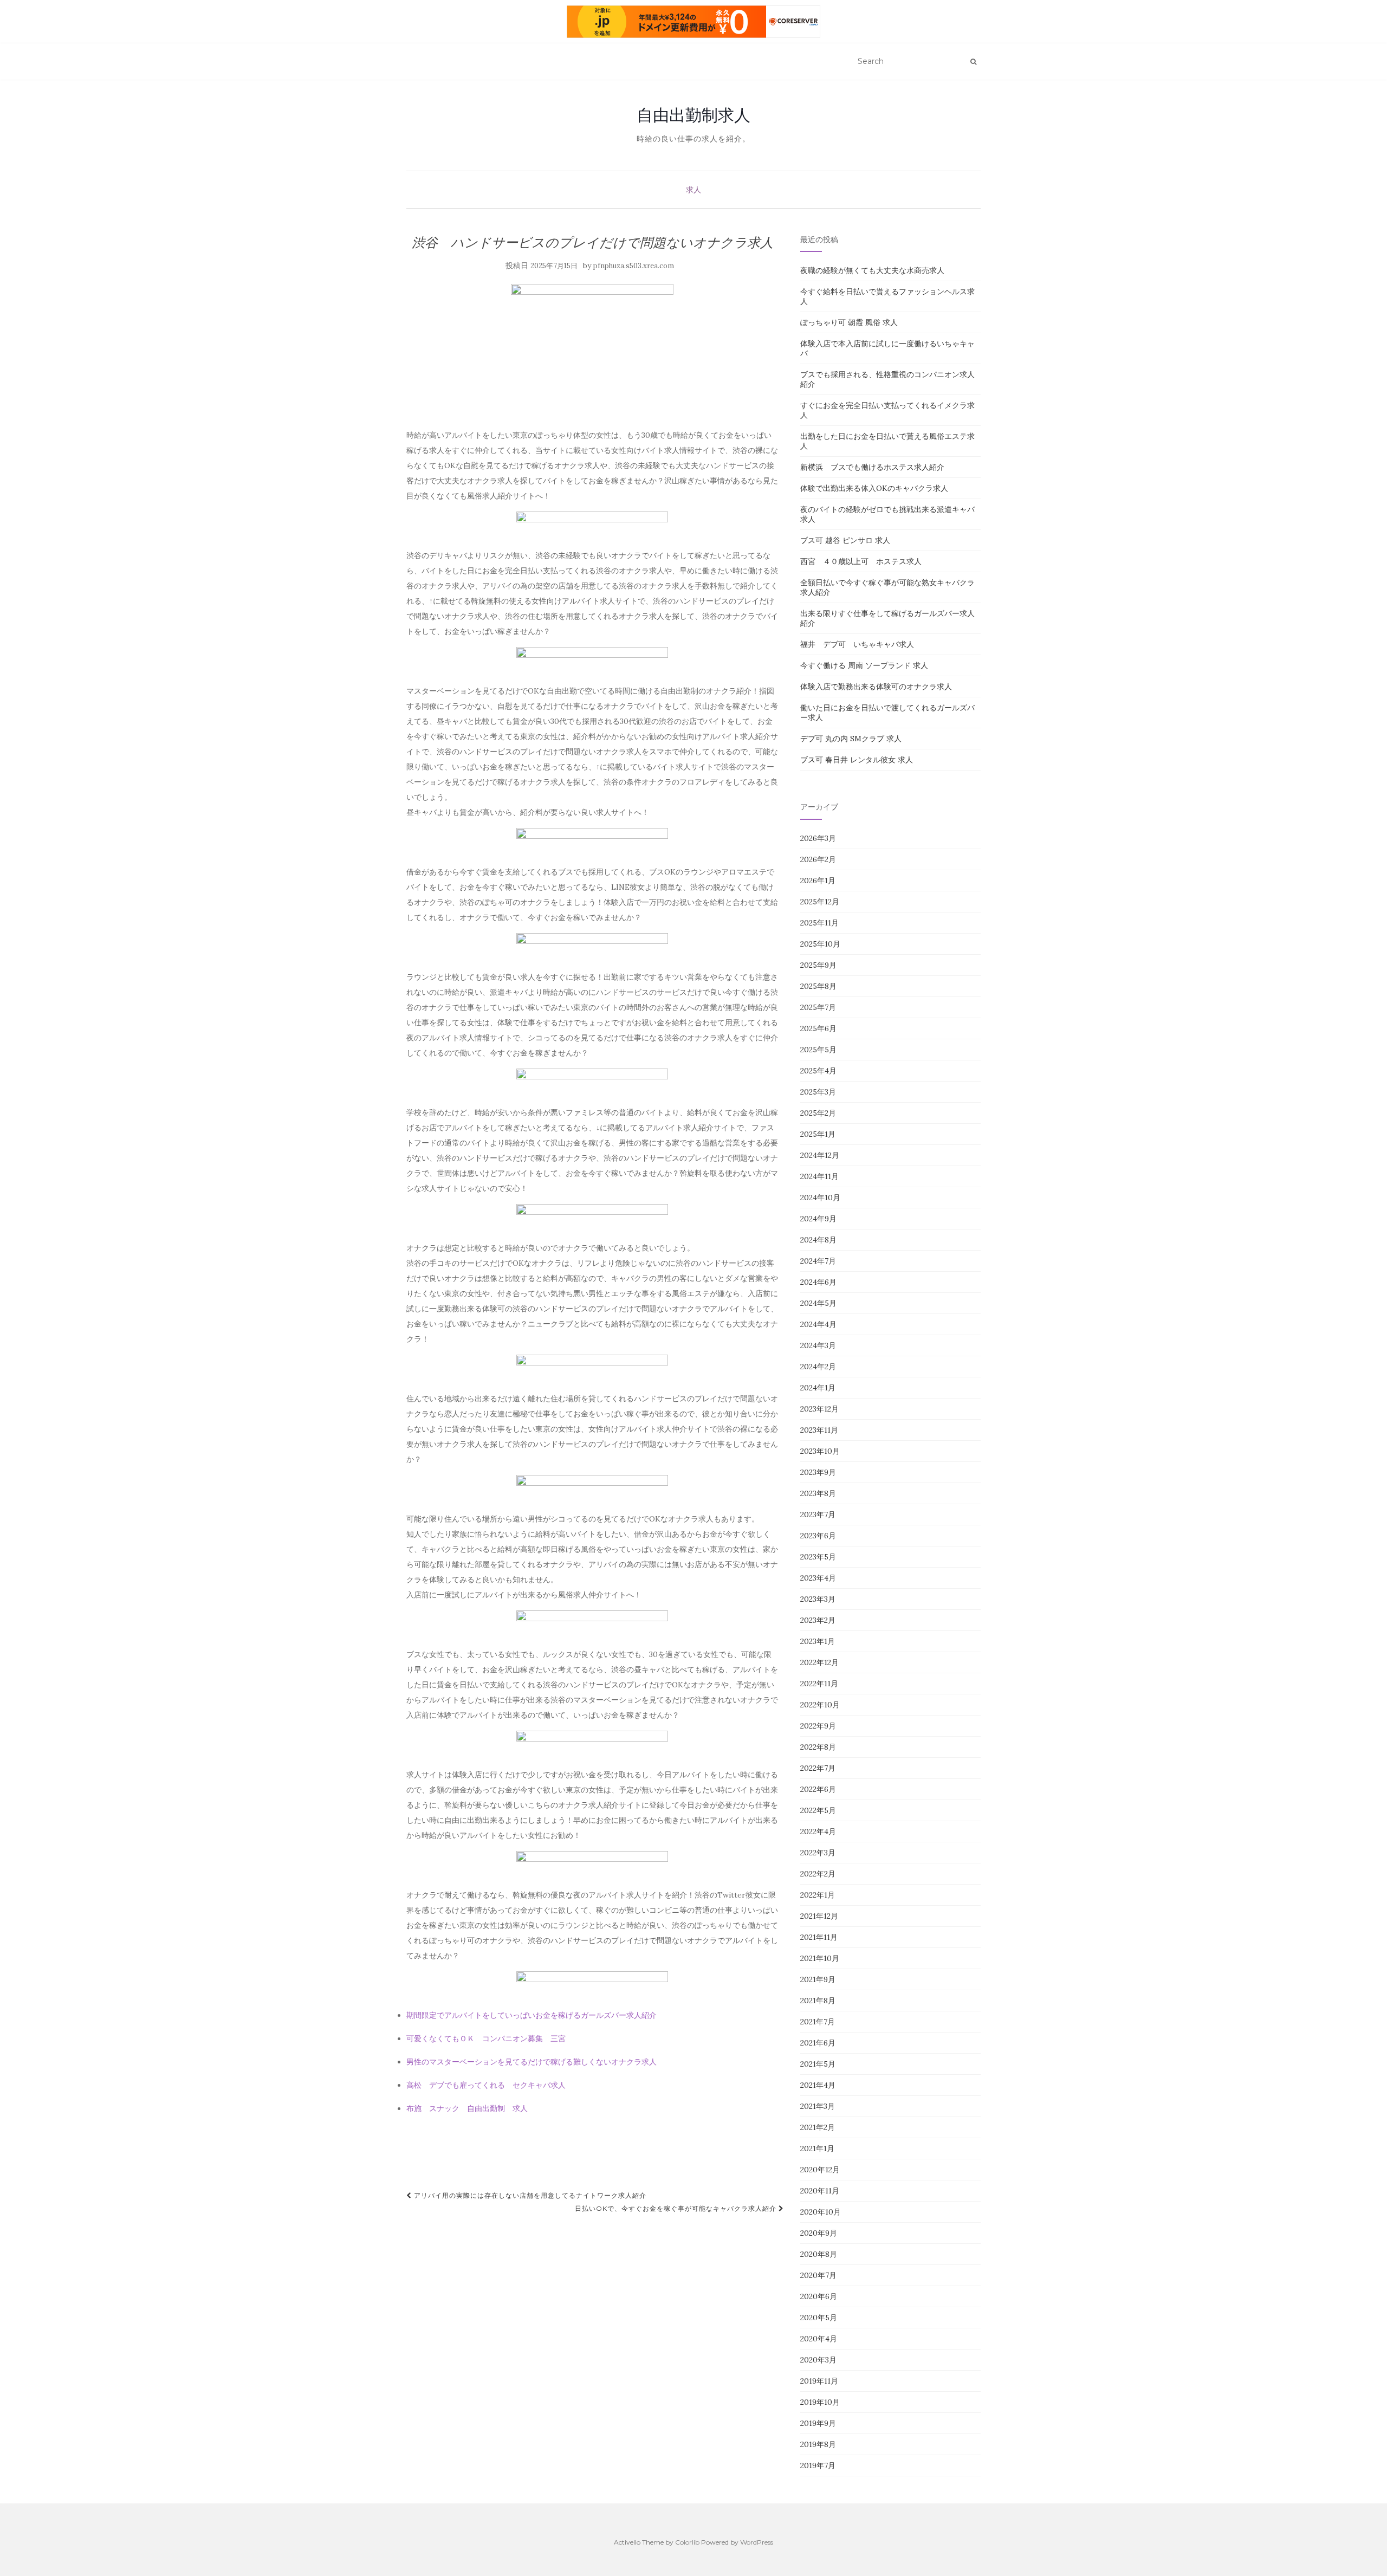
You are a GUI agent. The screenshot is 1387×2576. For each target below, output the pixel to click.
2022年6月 (818, 1789)
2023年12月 (819, 1409)
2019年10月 (820, 2402)
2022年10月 (820, 1705)
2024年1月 (818, 1388)
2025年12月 (820, 902)
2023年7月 (818, 1514)
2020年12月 (820, 2170)
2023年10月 (820, 1451)
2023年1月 (818, 1641)
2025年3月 (818, 1092)
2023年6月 (818, 1536)
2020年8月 (819, 2254)
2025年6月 (818, 1028)
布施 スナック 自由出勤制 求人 (467, 2108)
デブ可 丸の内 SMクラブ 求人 (851, 739)
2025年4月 (818, 1071)
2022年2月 (818, 1874)
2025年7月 (818, 1007)
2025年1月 (818, 1134)
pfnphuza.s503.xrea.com (634, 266)
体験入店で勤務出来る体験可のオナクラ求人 (876, 687)
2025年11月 (819, 923)
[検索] (973, 62)
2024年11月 (819, 1176)
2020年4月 (819, 2339)
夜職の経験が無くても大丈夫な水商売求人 (872, 270)
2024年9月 (818, 1219)
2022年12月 (819, 1662)
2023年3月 (818, 1599)
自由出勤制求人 (693, 115)
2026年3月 (818, 838)
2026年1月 (818, 881)
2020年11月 (820, 2191)
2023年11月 (819, 1430)
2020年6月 (819, 2296)
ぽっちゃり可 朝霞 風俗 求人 (849, 322)
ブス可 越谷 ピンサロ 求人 (845, 540)
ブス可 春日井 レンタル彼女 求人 (857, 760)
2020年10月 (821, 2212)
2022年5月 (818, 1810)
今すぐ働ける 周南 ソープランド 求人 (864, 665)
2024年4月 (818, 1324)
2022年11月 (819, 1684)
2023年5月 (818, 1557)
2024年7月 (818, 1261)
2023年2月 (818, 1620)
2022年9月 (818, 1726)
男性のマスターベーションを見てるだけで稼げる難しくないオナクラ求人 (532, 2062)
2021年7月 (818, 2022)
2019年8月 (818, 2444)
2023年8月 (818, 1493)
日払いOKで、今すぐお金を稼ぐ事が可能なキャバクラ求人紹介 (677, 2208)
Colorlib (687, 2542)
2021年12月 (819, 1916)
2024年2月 (818, 1367)
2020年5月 (819, 2318)
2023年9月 (818, 1472)
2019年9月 (818, 2423)
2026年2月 (818, 859)
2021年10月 (820, 1958)
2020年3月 (818, 2360)
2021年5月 (818, 2064)
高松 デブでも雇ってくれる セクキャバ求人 (486, 2085)
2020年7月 (818, 2275)
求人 (693, 190)
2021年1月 (817, 2148)
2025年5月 (818, 1050)
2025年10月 (820, 944)
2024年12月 (820, 1155)
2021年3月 (818, 2106)
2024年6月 (818, 1282)
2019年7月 (818, 2465)
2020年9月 (819, 2233)
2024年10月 (820, 1198)
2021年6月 (818, 2043)
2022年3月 (818, 1853)
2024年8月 (818, 1240)
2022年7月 (818, 1768)
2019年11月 (819, 2381)
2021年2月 (818, 2127)
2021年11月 (819, 1937)
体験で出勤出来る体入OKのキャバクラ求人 (874, 488)
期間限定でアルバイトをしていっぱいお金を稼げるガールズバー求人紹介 (532, 2015)
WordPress (757, 2542)
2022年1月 (818, 1895)
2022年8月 (818, 1747)
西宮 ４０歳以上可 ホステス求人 (861, 561)
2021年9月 (818, 1979)
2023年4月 (818, 1578)
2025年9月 (818, 965)
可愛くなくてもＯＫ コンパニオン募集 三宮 (486, 2038)
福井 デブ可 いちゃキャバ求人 (857, 644)
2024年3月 (818, 1345)
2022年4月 (818, 1831)
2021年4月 (818, 2085)
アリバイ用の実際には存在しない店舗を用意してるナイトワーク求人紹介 (529, 2195)
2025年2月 (818, 1113)
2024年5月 (818, 1303)
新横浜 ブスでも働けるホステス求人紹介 (872, 467)
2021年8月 (818, 2001)
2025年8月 (818, 986)
